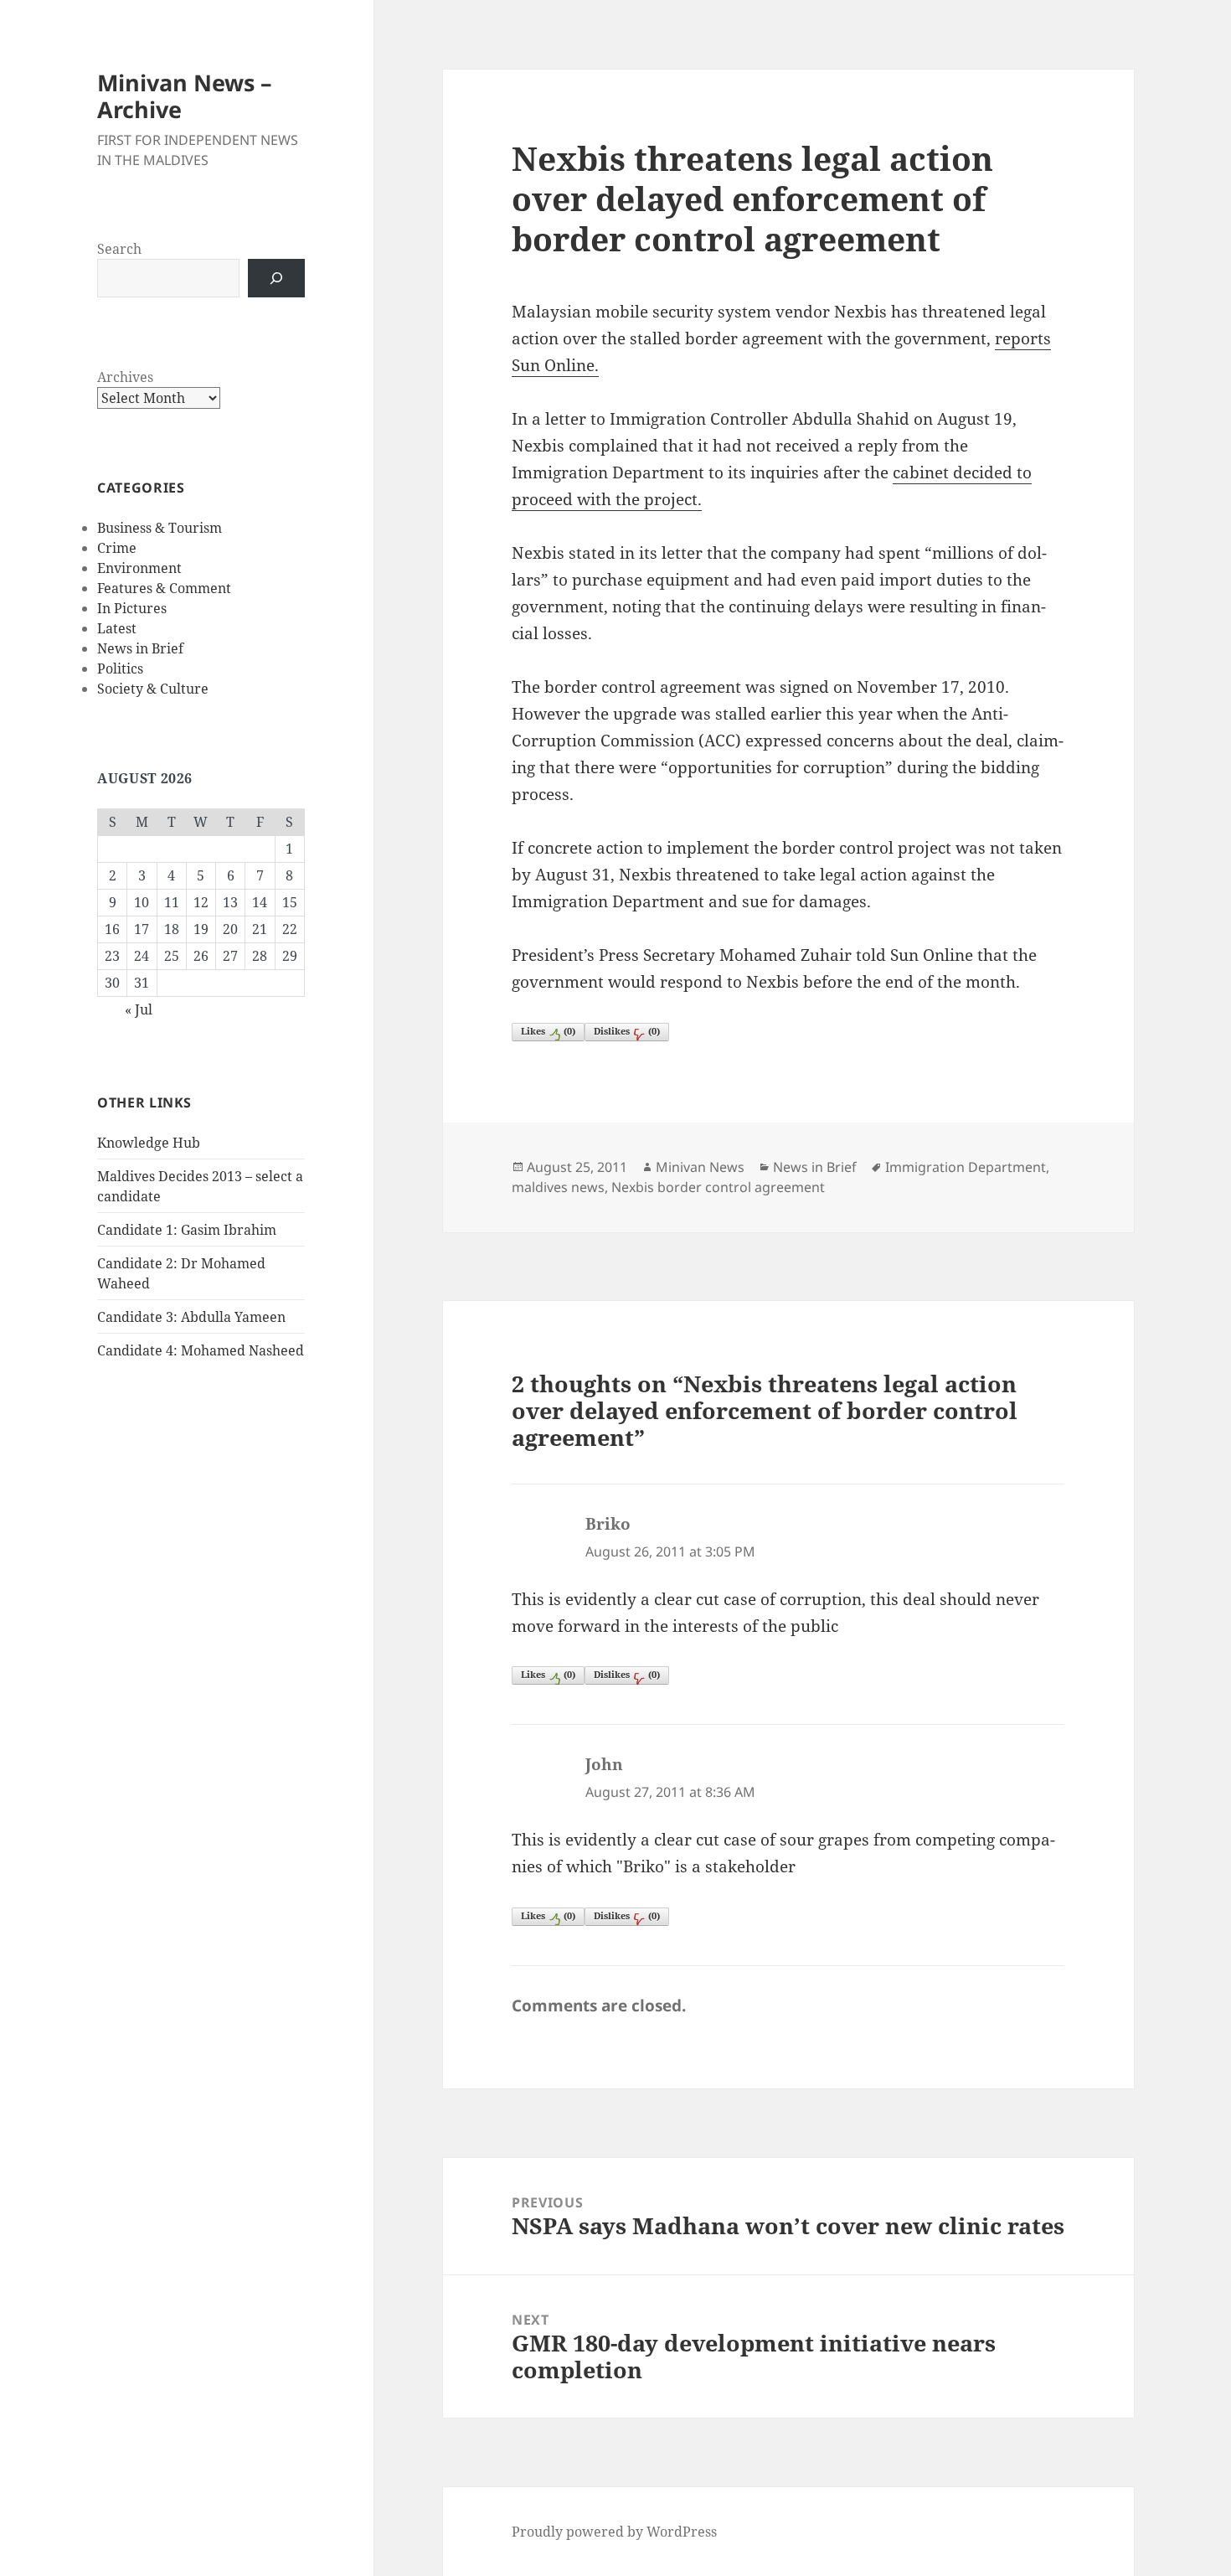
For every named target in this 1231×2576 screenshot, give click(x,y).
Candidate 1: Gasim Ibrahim (187, 1230)
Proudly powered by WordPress (614, 2532)
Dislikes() (627, 1031)
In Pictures (132, 608)
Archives (125, 377)
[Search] (276, 278)
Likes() (548, 1031)
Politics (120, 669)
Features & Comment (164, 588)
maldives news (558, 1187)
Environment (139, 568)
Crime (117, 548)
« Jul (139, 1009)
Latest (117, 628)
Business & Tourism (160, 528)
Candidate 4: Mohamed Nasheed (201, 1350)
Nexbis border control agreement (718, 1187)
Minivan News (700, 1167)
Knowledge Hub (149, 1143)
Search (119, 249)
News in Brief (140, 648)
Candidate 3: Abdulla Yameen (191, 1317)
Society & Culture (153, 689)
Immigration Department (966, 1167)
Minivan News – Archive (185, 96)
